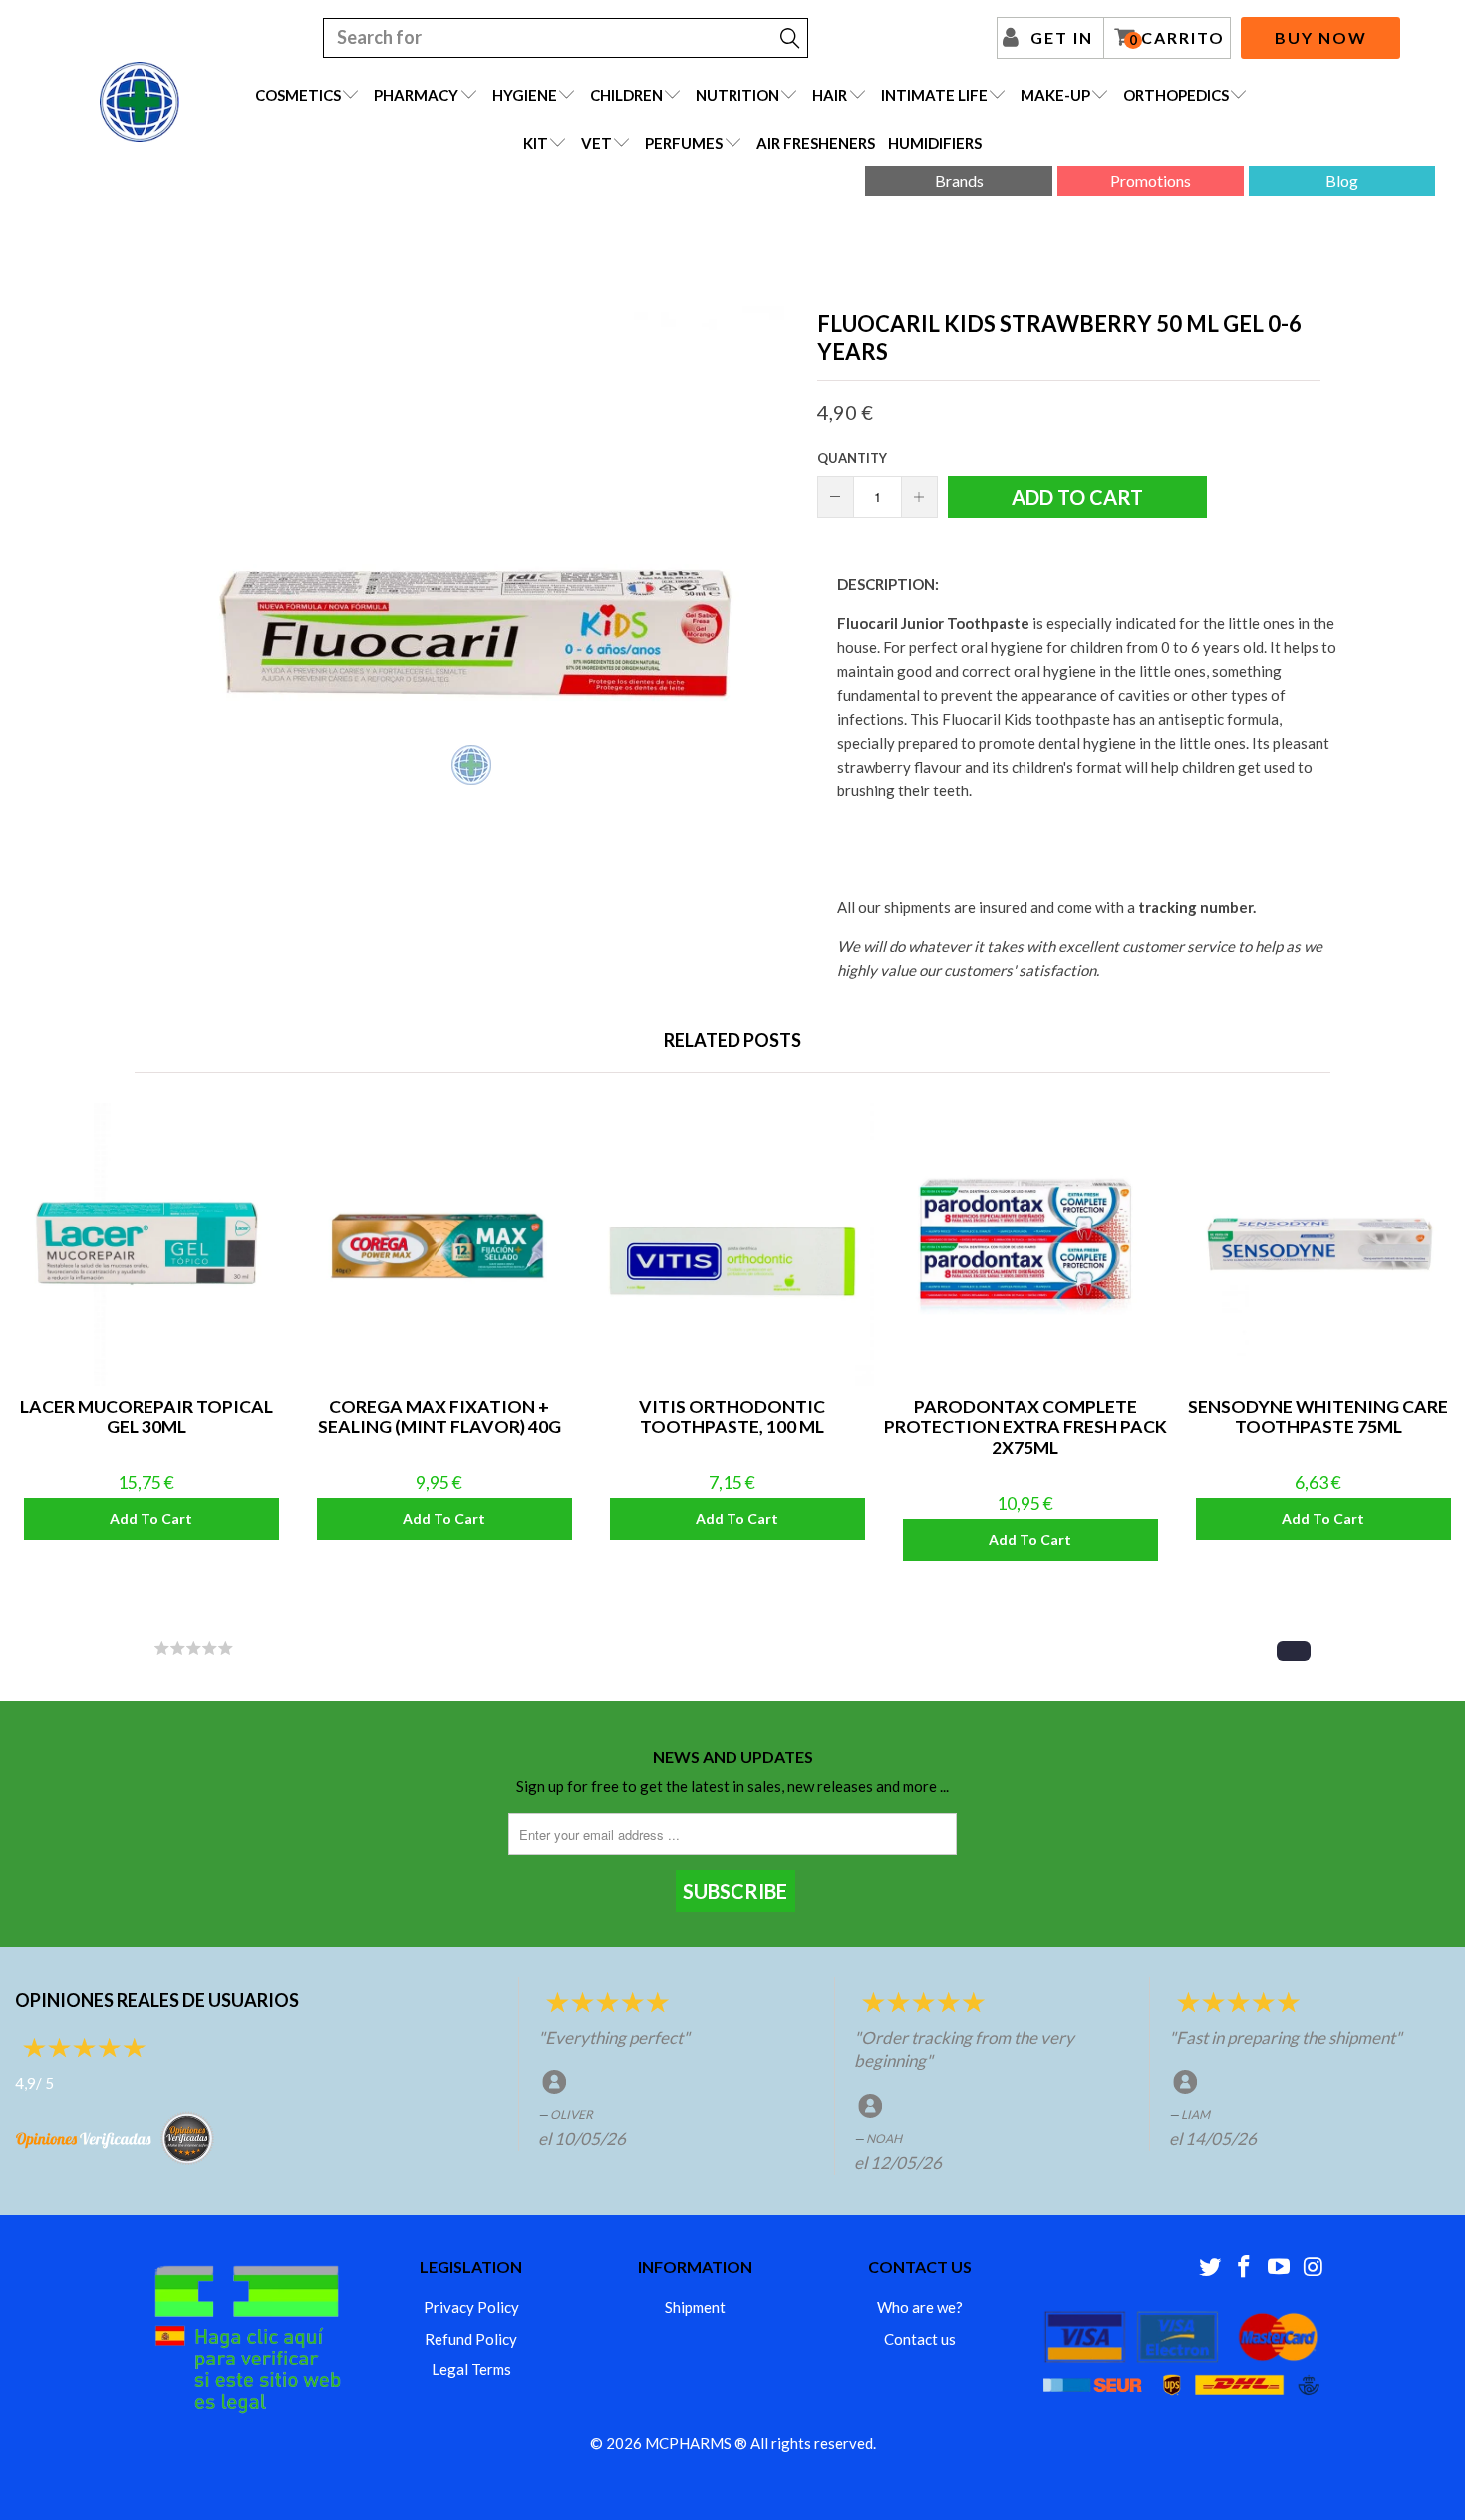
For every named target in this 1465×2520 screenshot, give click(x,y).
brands (959, 181)
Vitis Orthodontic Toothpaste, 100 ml (732, 1244)
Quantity (852, 458)
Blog (1342, 181)
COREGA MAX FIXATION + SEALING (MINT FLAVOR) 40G (439, 1244)
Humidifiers (935, 143)
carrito (1177, 38)
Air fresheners (816, 143)
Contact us (920, 2339)
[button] (1294, 1651)
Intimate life (934, 95)
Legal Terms (471, 2369)
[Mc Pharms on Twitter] (1210, 2267)
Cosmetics (298, 95)
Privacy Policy (471, 2307)
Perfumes (684, 143)
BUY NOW (1321, 37)
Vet (596, 143)
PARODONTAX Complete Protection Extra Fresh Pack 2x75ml (1025, 1244)
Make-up (1055, 95)
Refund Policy (471, 2339)
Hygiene (525, 95)
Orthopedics (1176, 95)
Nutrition (737, 95)
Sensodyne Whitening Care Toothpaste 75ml (1318, 1244)
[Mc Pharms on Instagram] (1314, 2267)
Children (626, 95)
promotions (1151, 181)
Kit (536, 143)
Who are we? (920, 2307)
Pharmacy (416, 95)
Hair (830, 95)
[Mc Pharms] (140, 102)
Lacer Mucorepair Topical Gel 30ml (146, 1244)
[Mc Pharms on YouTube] (1280, 2267)
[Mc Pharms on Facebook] (1245, 2267)
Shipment (695, 2307)
